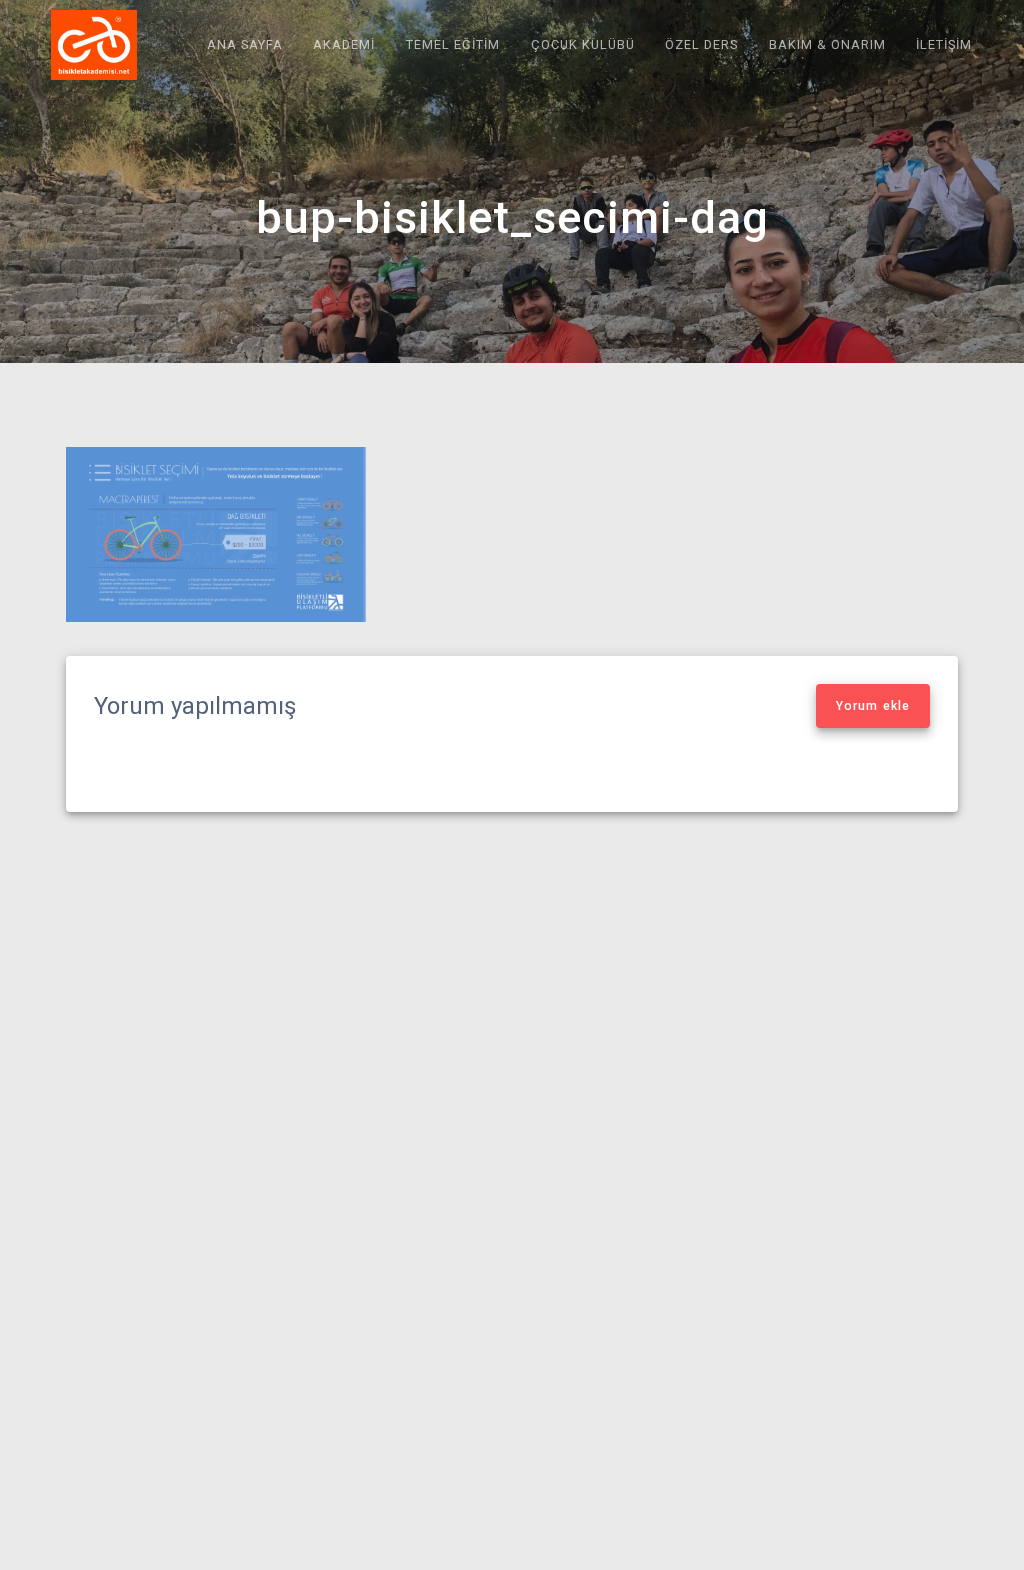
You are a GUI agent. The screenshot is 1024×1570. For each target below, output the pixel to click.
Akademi (344, 44)
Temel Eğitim (453, 44)
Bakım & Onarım (827, 44)
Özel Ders (701, 44)
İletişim (944, 44)
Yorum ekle (873, 706)
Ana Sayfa (245, 44)
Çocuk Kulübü (583, 44)
